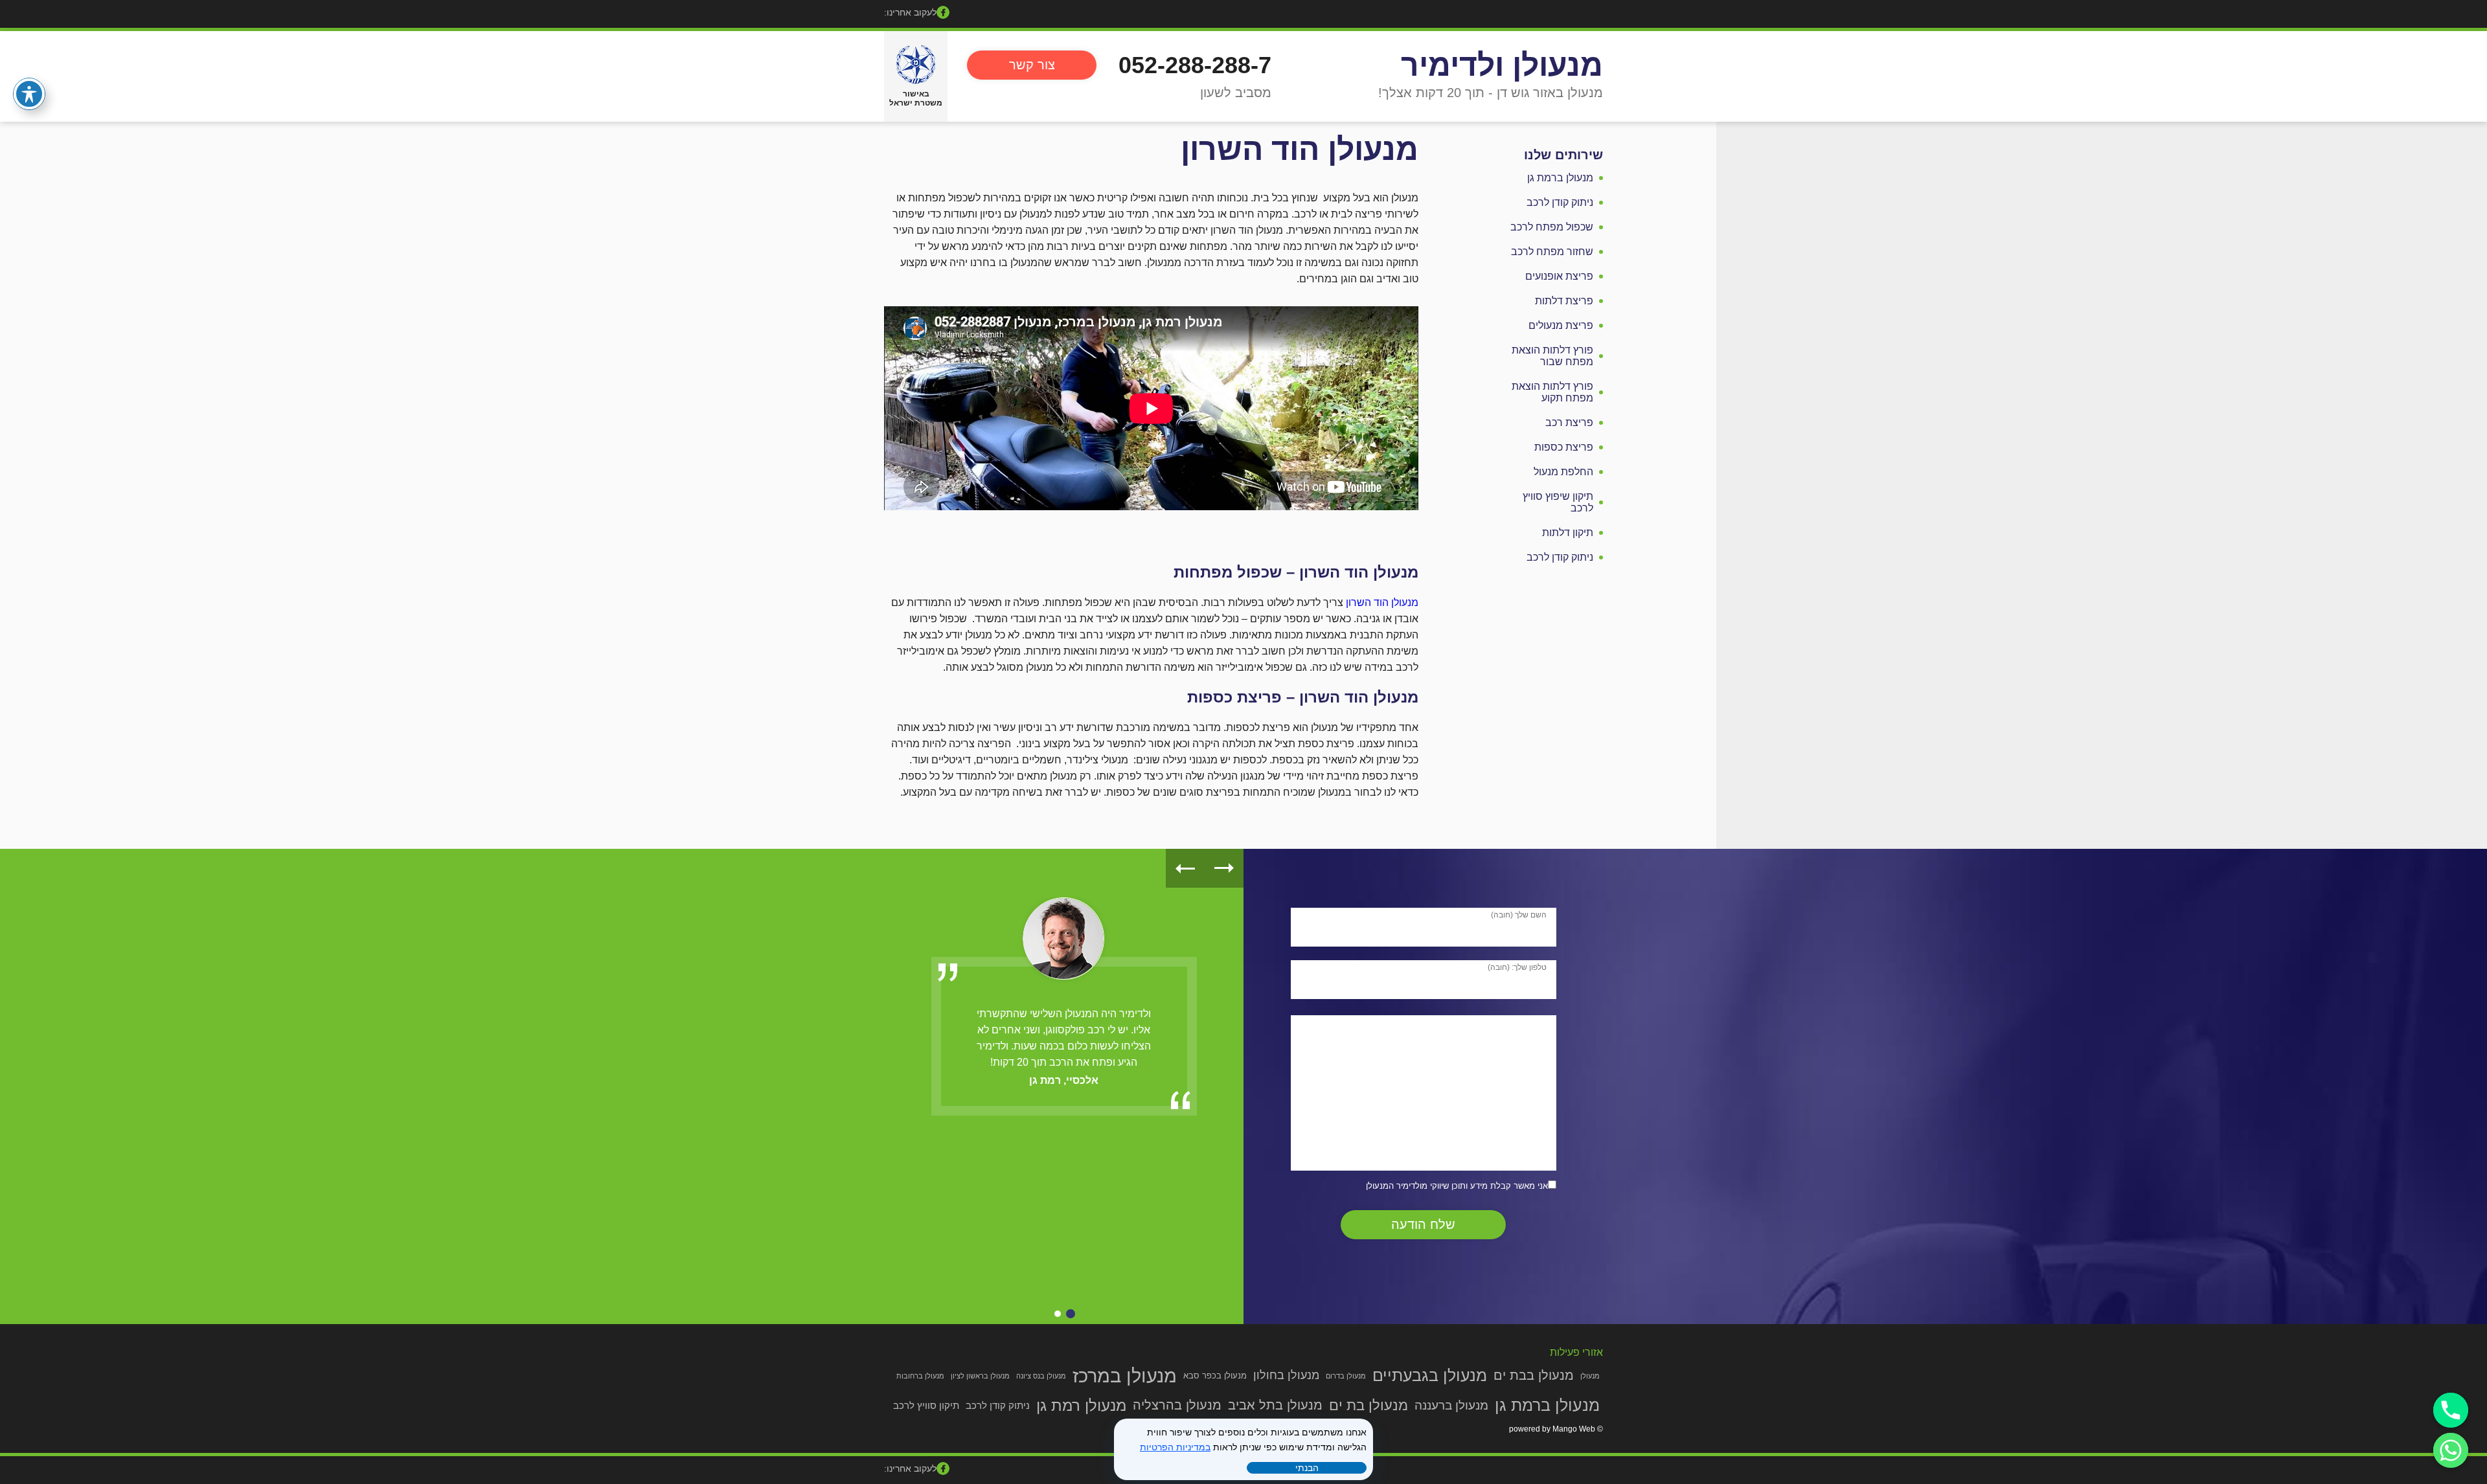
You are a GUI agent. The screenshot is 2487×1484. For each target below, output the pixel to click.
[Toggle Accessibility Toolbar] (29, 94)
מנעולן (1590, 1376)
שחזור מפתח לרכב (1552, 252)
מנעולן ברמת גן (1560, 178)
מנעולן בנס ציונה (1041, 1376)
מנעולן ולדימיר (1502, 65)
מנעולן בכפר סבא (1215, 1376)
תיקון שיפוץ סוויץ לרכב (1558, 502)
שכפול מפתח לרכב (1552, 227)
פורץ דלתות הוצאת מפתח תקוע (1552, 392)
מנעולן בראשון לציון (980, 1376)
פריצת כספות (1564, 447)
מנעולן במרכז (1125, 1376)
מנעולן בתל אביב (1275, 1405)
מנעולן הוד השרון (1382, 602)
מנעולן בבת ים (1534, 1375)
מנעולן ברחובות (920, 1376)
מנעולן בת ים (1368, 1405)
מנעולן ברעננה (1451, 1405)
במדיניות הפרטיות (1175, 1447)
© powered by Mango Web (1556, 1429)
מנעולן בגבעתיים (1430, 1375)
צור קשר (1032, 65)
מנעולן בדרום (1346, 1376)
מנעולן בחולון (1286, 1375)
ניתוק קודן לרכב (1560, 202)
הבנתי (1307, 1468)
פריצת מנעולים (1561, 325)
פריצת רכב (1569, 422)
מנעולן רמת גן (1081, 1405)
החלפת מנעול (1563, 472)
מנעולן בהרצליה (1177, 1405)
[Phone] (2451, 1410)
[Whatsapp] (2451, 1450)
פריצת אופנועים (1559, 276)
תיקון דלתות (1568, 533)
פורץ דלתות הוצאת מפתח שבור (1552, 356)
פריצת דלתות (1564, 301)
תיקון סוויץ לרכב (926, 1405)
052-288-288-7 (1195, 65)
